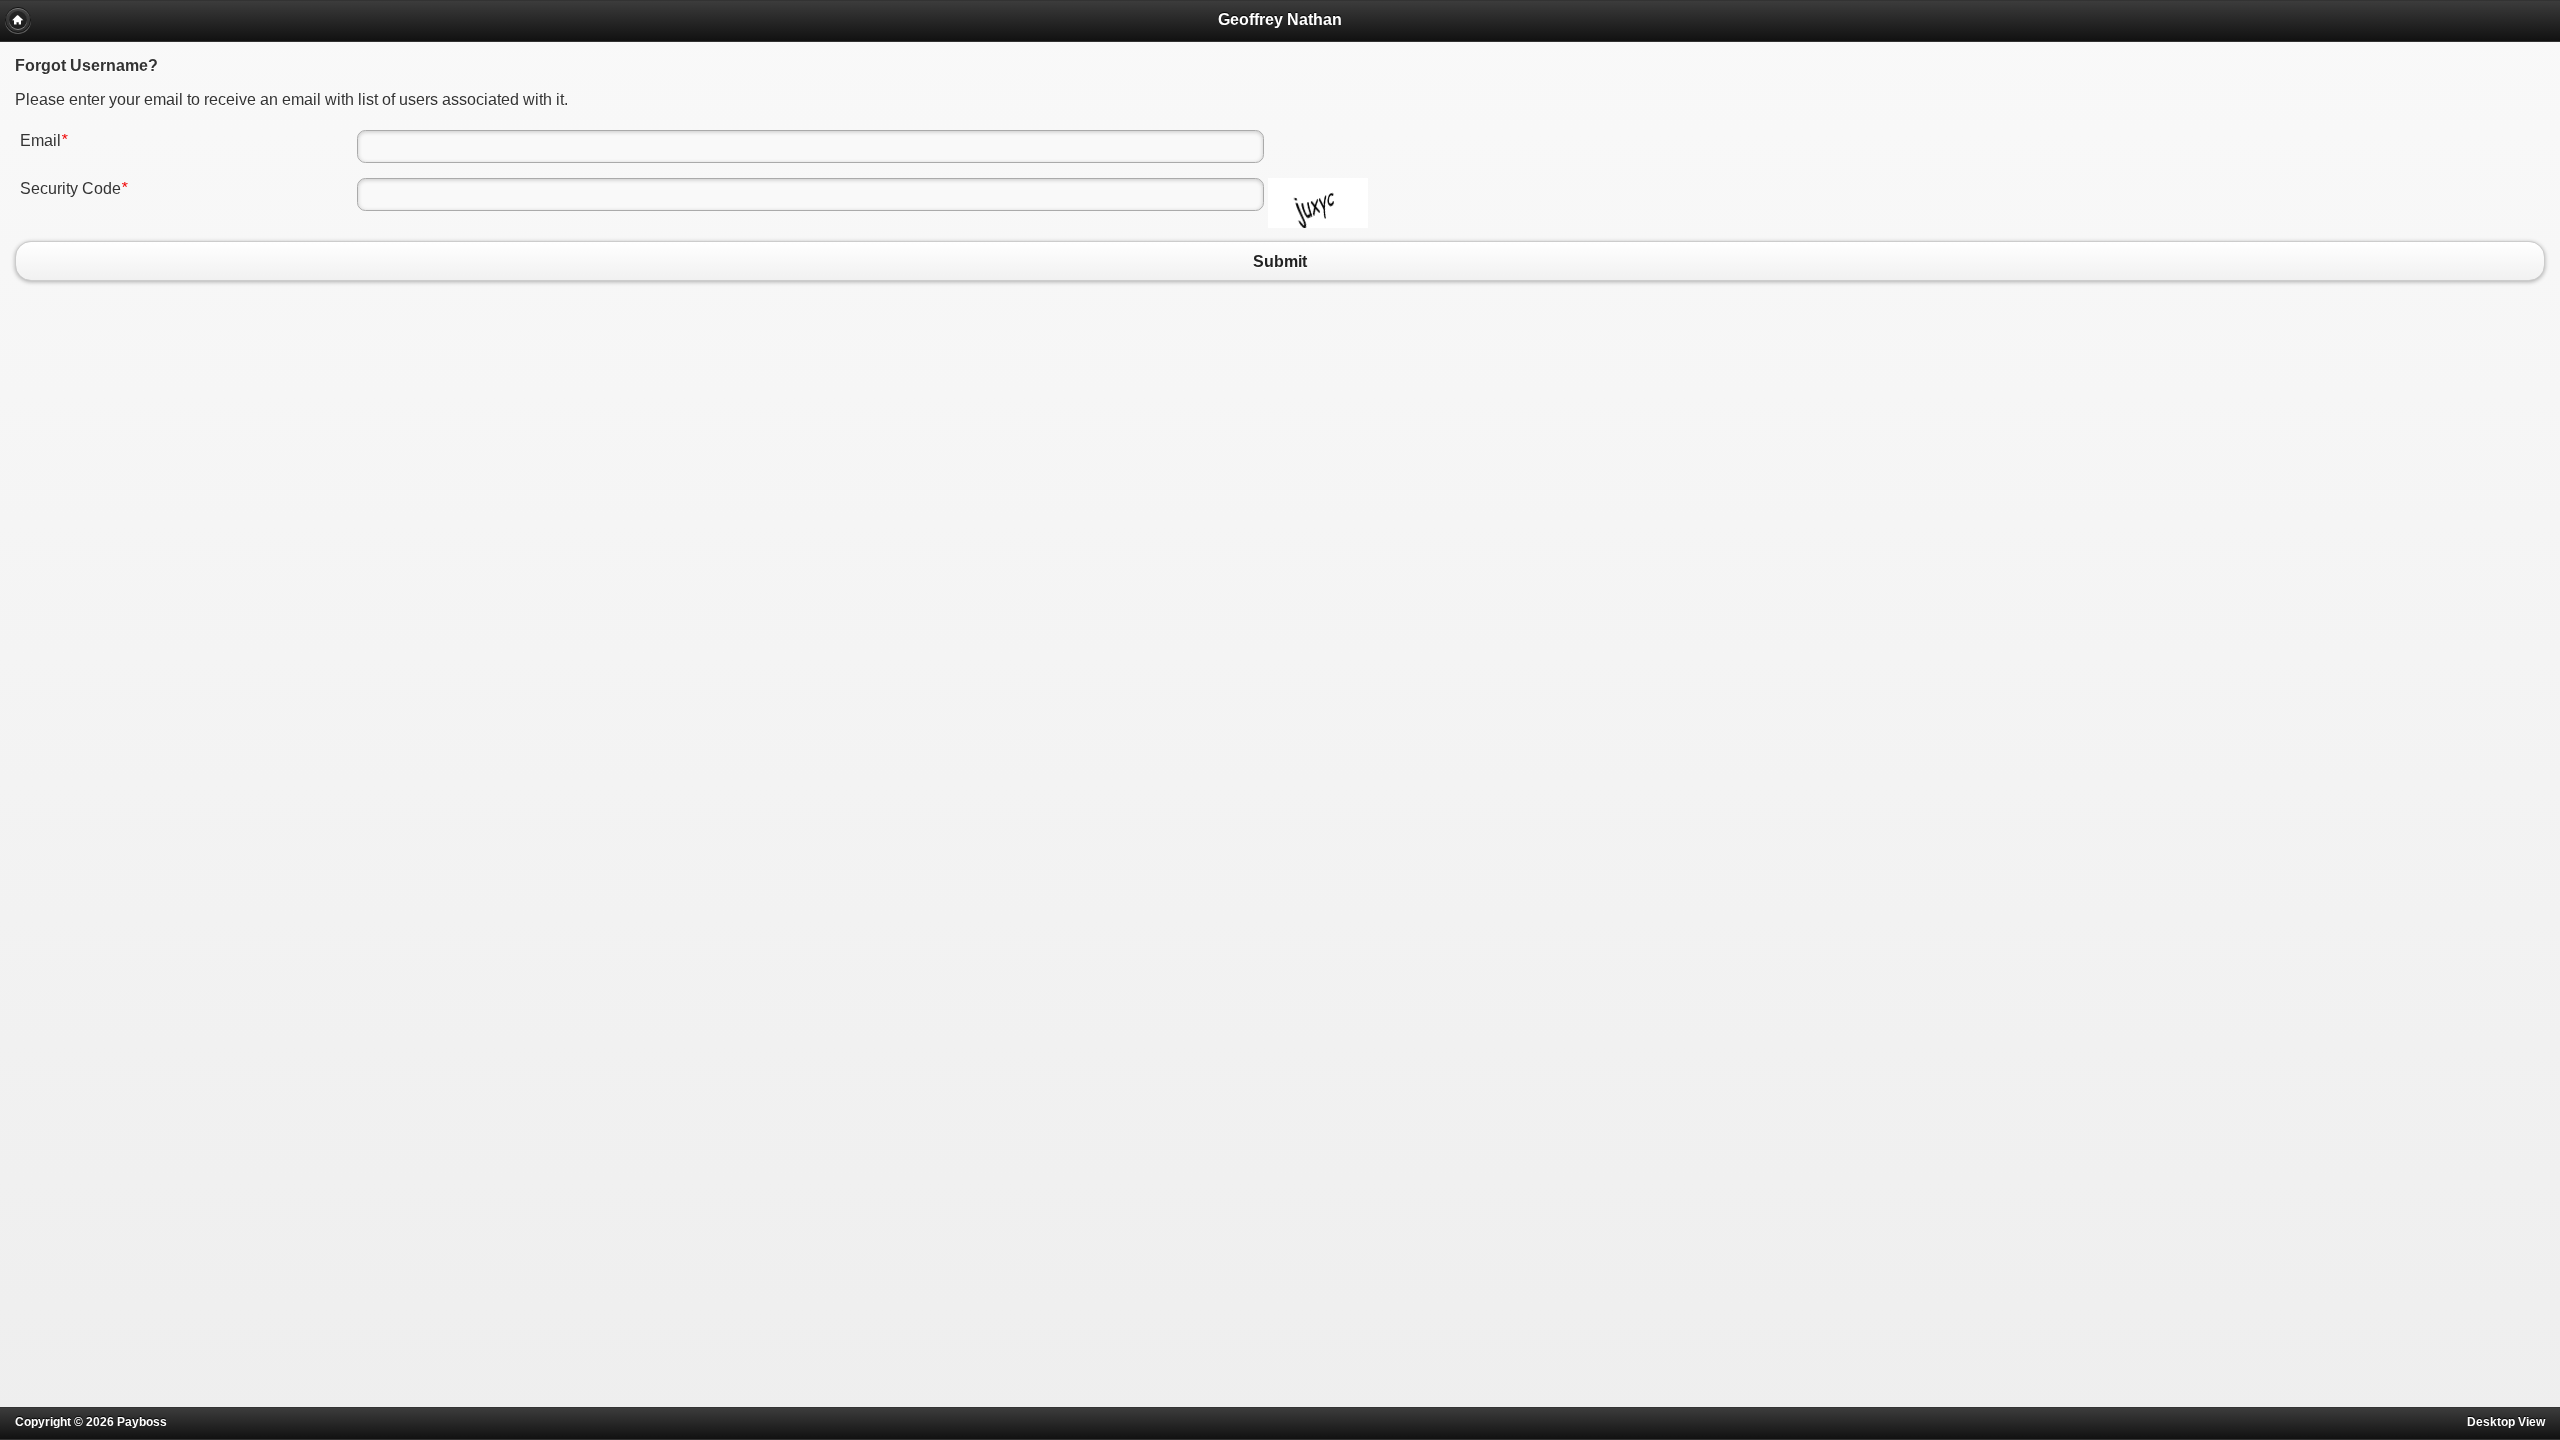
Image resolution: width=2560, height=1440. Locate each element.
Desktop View (2506, 1422)
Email (43, 140)
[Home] (18, 20)
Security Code (73, 188)
